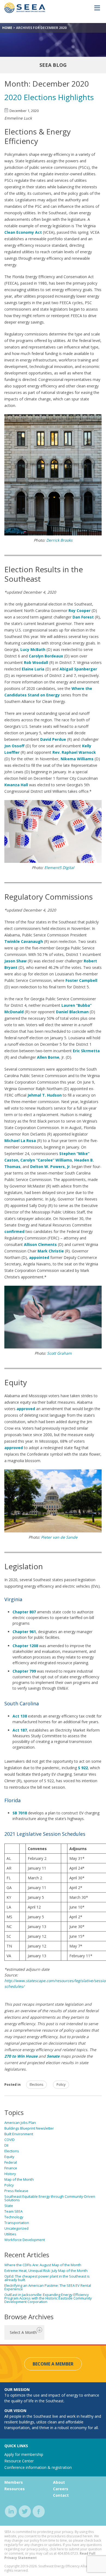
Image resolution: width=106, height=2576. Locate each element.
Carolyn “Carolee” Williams (46, 1160)
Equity (9, 2157)
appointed (39, 1257)
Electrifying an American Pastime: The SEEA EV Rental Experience (48, 2287)
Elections (36, 2085)
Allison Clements (40, 1244)
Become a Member (53, 2364)
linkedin (11, 2511)
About (59, 2482)
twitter (25, 2511)
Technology (14, 2217)
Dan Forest (83, 617)
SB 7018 (20, 1813)
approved (14, 1448)
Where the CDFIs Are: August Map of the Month (43, 2265)
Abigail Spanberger (78, 669)
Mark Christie (51, 1251)
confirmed (14, 1231)
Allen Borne (48, 1057)
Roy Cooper (79, 611)
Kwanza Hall (16, 785)
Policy (61, 2085)
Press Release (16, 2191)
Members (14, 2482)
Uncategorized (16, 2228)
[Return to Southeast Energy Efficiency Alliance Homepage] (25, 12)
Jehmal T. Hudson (45, 1095)
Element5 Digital (59, 868)
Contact (61, 2495)
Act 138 (20, 1716)
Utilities (10, 2234)
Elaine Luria (33, 669)
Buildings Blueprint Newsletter (29, 2128)
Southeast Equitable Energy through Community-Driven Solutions (50, 2198)
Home (7, 28)
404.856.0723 (68, 2553)
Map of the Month (19, 2179)
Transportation (17, 2223)
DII (6, 2145)
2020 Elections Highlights (49, 97)
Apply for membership (24, 2454)
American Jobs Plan (20, 2123)
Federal (11, 2162)
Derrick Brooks (59, 540)
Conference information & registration (38, 2467)
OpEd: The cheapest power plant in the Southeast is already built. (47, 2278)
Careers (61, 2489)
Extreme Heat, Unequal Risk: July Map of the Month (46, 2271)
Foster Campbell (81, 980)
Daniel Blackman (72, 1012)
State (9, 2206)
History (10, 2174)
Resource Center (19, 2461)
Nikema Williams (77, 759)
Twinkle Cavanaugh (24, 941)
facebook (39, 2511)
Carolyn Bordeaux (46, 656)
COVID (10, 2140)
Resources (15, 2489)
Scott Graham (59, 1353)
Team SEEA (13, 2211)
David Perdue (53, 739)
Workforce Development (25, 2240)
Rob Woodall (36, 662)
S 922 (83, 1768)
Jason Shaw (15, 961)
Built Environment (19, 2134)
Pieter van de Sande (59, 1537)
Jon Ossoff (14, 746)
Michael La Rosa (20, 1141)
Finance (11, 2168)
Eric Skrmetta (86, 1051)
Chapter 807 (24, 1612)
